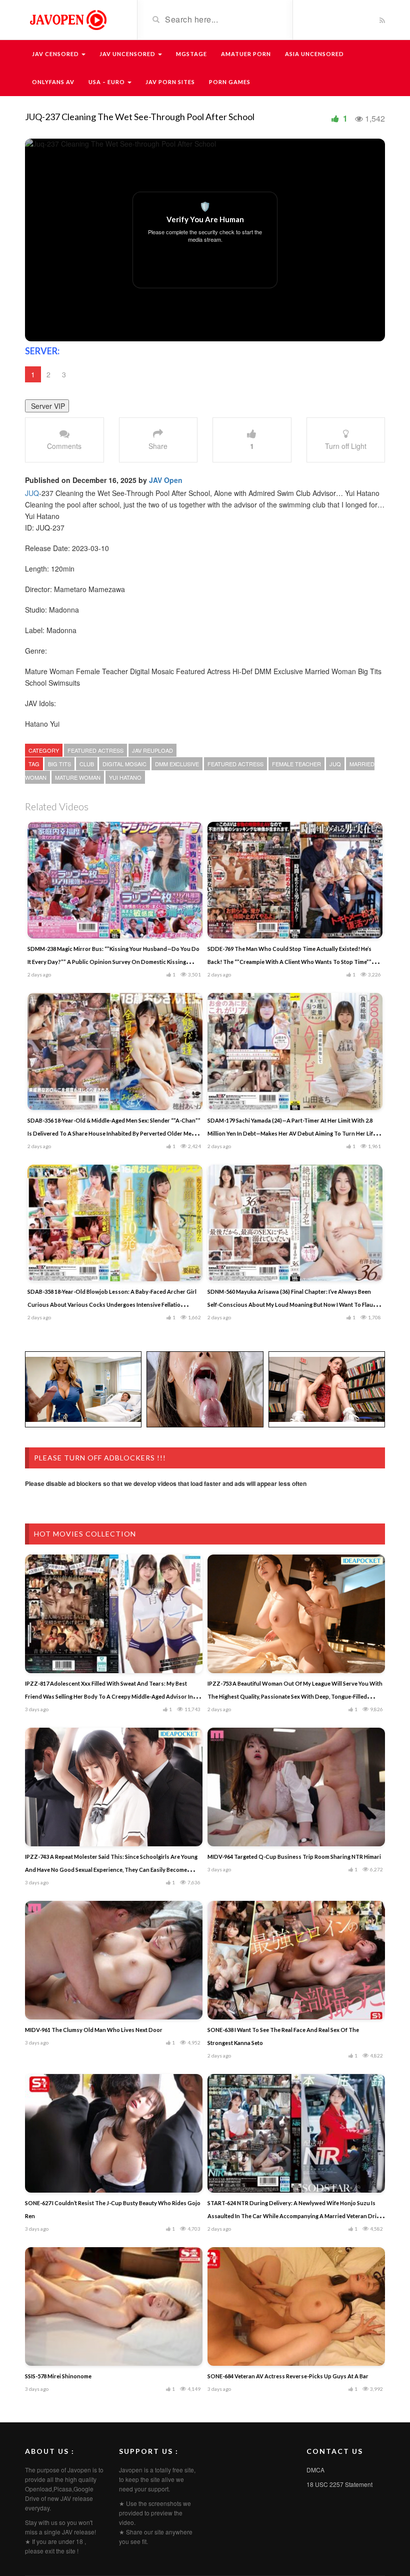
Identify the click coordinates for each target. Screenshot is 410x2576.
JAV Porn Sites (170, 82)
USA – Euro (107, 82)
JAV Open (166, 480)
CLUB (87, 764)
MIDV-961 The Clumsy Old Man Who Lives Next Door (94, 2030)
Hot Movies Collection (85, 1534)
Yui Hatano (125, 777)
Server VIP (47, 406)
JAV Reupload (152, 750)
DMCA (315, 2470)
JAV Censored (56, 54)
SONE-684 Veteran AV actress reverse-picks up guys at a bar (288, 2376)
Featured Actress (95, 750)
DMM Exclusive (177, 764)
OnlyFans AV (53, 82)
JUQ (32, 493)
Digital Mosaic (124, 764)
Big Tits (59, 764)
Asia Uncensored (314, 54)
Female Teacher (296, 764)
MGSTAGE (191, 54)
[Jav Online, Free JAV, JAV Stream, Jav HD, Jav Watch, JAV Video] (67, 19)
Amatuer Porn (246, 54)
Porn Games (230, 82)
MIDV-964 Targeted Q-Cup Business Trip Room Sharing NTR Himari (294, 1857)
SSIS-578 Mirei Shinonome (58, 2376)
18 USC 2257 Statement (339, 2484)
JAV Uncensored (128, 54)
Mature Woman (78, 777)
